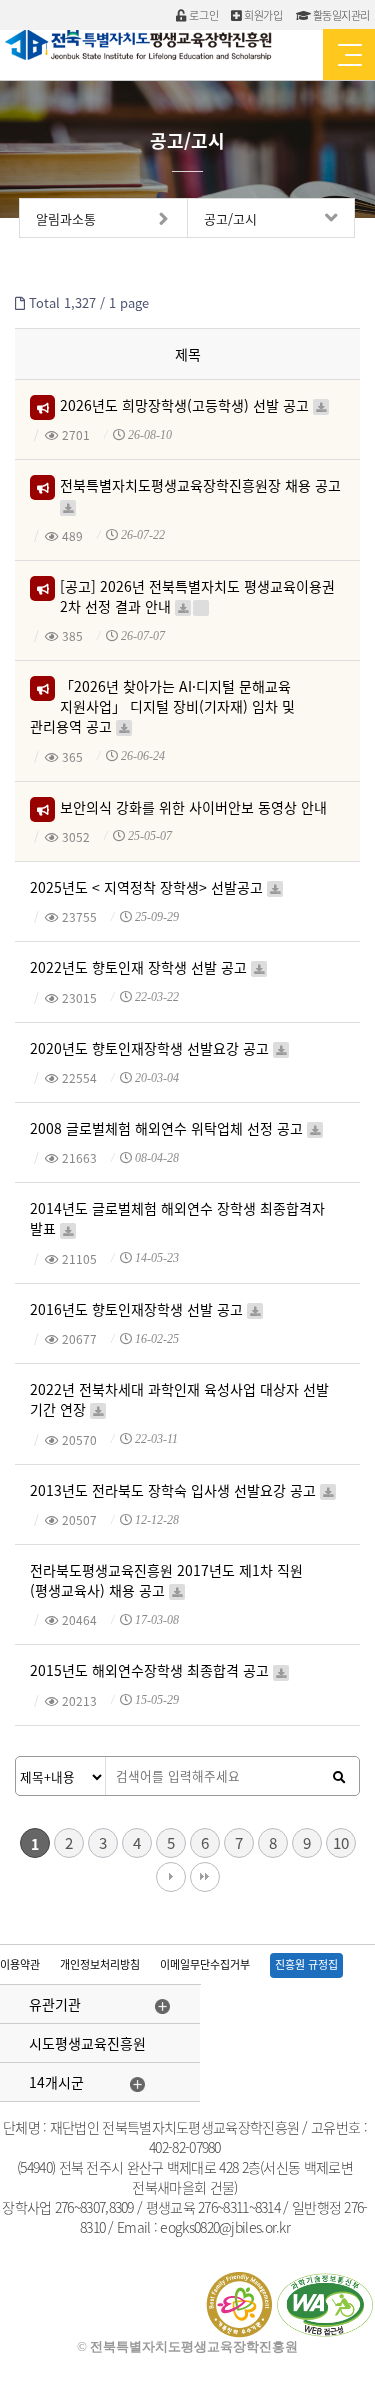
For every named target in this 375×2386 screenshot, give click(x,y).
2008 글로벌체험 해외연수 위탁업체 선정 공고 (168, 1131)
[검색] (339, 1777)
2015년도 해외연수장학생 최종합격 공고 (151, 1673)
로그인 (202, 15)
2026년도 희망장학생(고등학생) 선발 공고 (186, 408)
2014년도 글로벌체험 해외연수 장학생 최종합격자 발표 (177, 1217)
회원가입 (262, 15)
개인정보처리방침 (100, 1964)
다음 (171, 1877)
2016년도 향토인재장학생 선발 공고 (138, 1312)
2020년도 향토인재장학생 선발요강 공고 (151, 1051)
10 (341, 1842)
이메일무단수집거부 (205, 1964)
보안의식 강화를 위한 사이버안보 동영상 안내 (193, 810)
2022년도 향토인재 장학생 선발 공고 (140, 970)
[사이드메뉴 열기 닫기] (349, 54)
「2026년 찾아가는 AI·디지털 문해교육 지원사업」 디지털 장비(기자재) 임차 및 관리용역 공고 (162, 705)
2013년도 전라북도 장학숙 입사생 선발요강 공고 (175, 1493)
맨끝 (205, 1877)
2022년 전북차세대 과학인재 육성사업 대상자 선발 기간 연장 (179, 1398)
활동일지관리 (340, 15)
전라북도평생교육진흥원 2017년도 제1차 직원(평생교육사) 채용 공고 (166, 1579)
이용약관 (20, 1964)
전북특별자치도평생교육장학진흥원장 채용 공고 (200, 494)
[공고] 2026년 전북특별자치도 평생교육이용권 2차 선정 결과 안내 (197, 595)
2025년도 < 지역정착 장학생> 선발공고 (148, 890)
